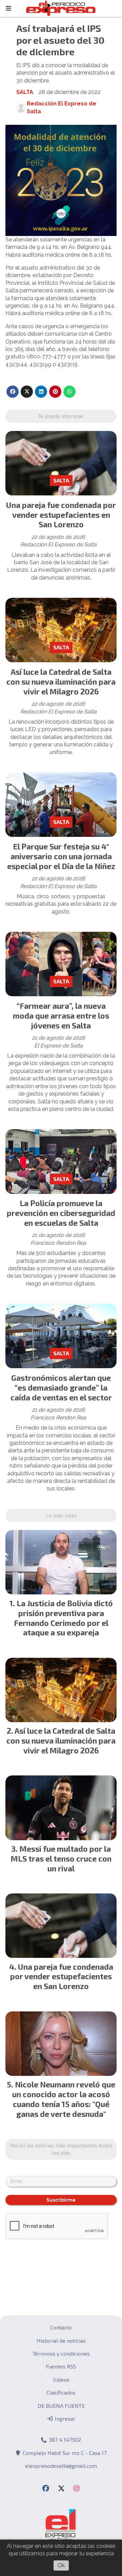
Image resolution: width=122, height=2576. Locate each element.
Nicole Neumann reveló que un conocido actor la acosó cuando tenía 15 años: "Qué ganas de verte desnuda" (64, 2099)
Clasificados (61, 2392)
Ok (61, 2565)
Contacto (61, 2327)
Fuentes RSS (61, 2366)
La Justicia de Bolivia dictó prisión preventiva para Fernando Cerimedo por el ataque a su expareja (63, 1618)
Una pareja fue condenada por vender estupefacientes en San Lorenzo (61, 515)
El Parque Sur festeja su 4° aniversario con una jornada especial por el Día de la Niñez (61, 856)
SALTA (25, 92)
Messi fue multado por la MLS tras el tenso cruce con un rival (61, 1859)
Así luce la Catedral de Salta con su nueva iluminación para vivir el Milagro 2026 (61, 682)
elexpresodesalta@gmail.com (61, 2466)
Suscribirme (61, 2200)
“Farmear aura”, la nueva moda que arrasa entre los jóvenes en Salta (61, 1016)
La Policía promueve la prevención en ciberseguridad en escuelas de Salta (61, 1213)
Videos (61, 2380)
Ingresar (64, 2418)
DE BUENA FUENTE (61, 2406)
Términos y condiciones (61, 2353)
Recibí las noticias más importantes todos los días (61, 2149)
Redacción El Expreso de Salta (62, 107)
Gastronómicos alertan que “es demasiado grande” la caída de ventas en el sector (61, 1388)
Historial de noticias (61, 2341)
